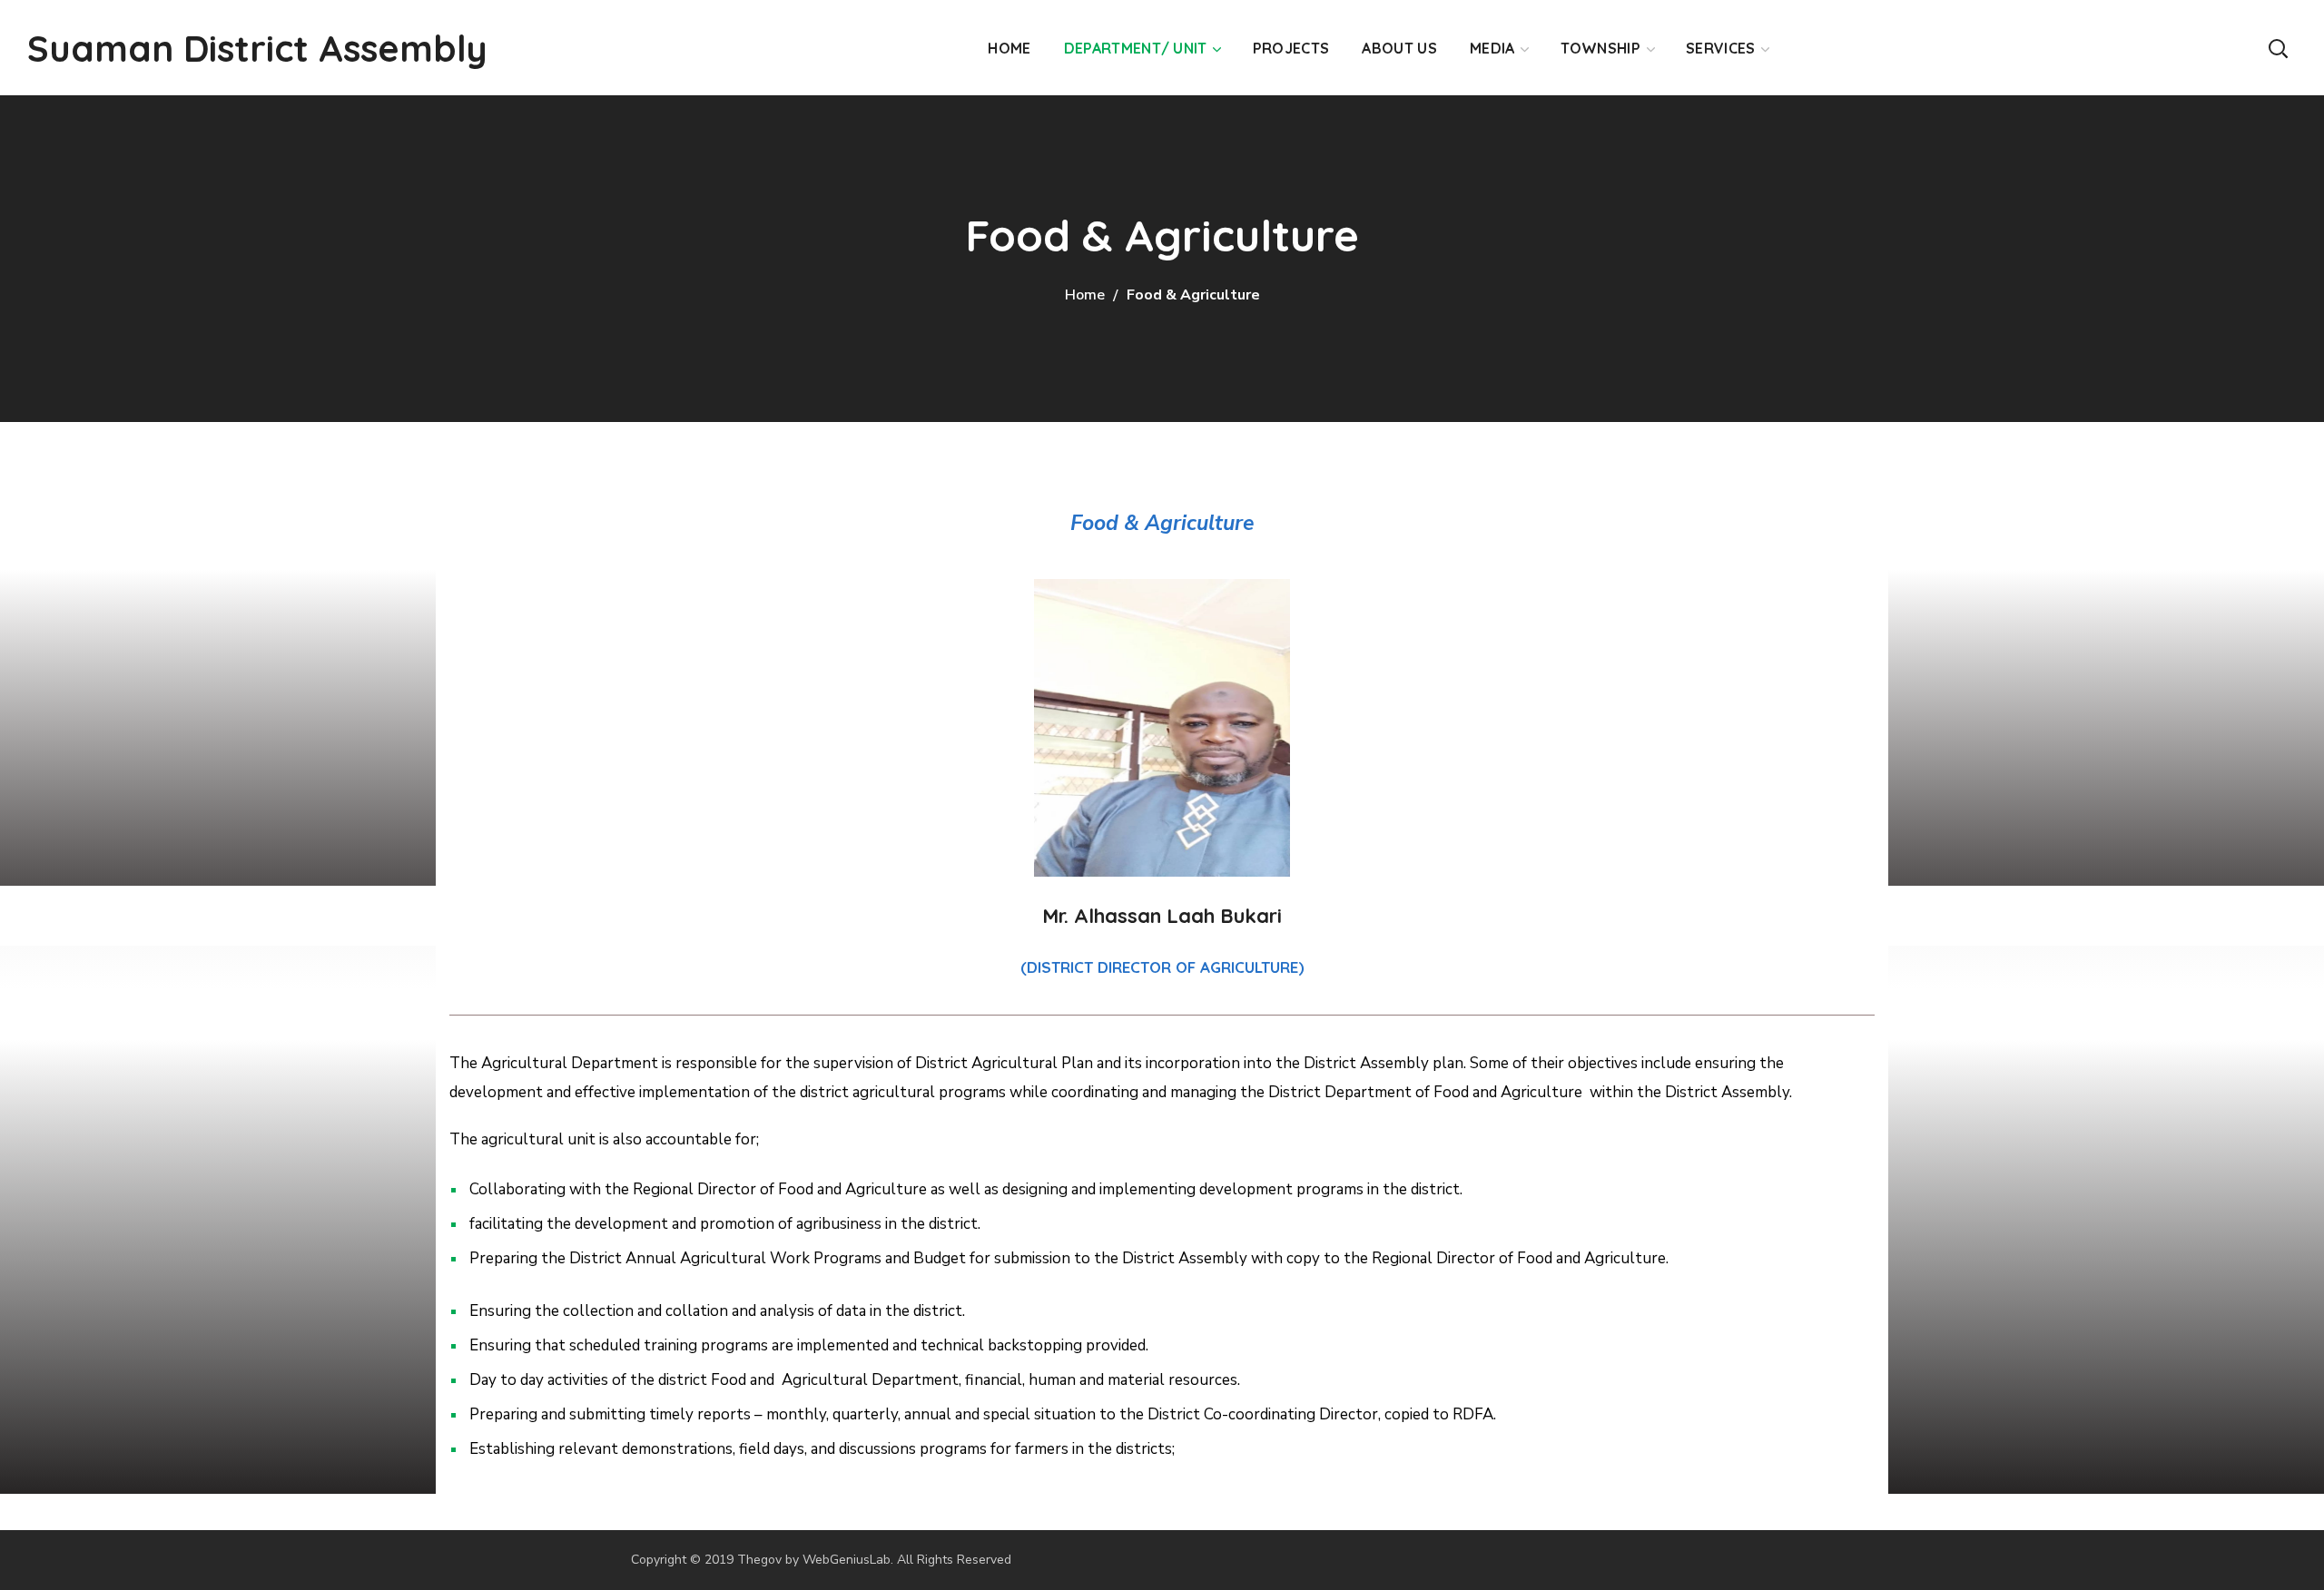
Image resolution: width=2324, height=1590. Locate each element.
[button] (2278, 48)
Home (1085, 295)
